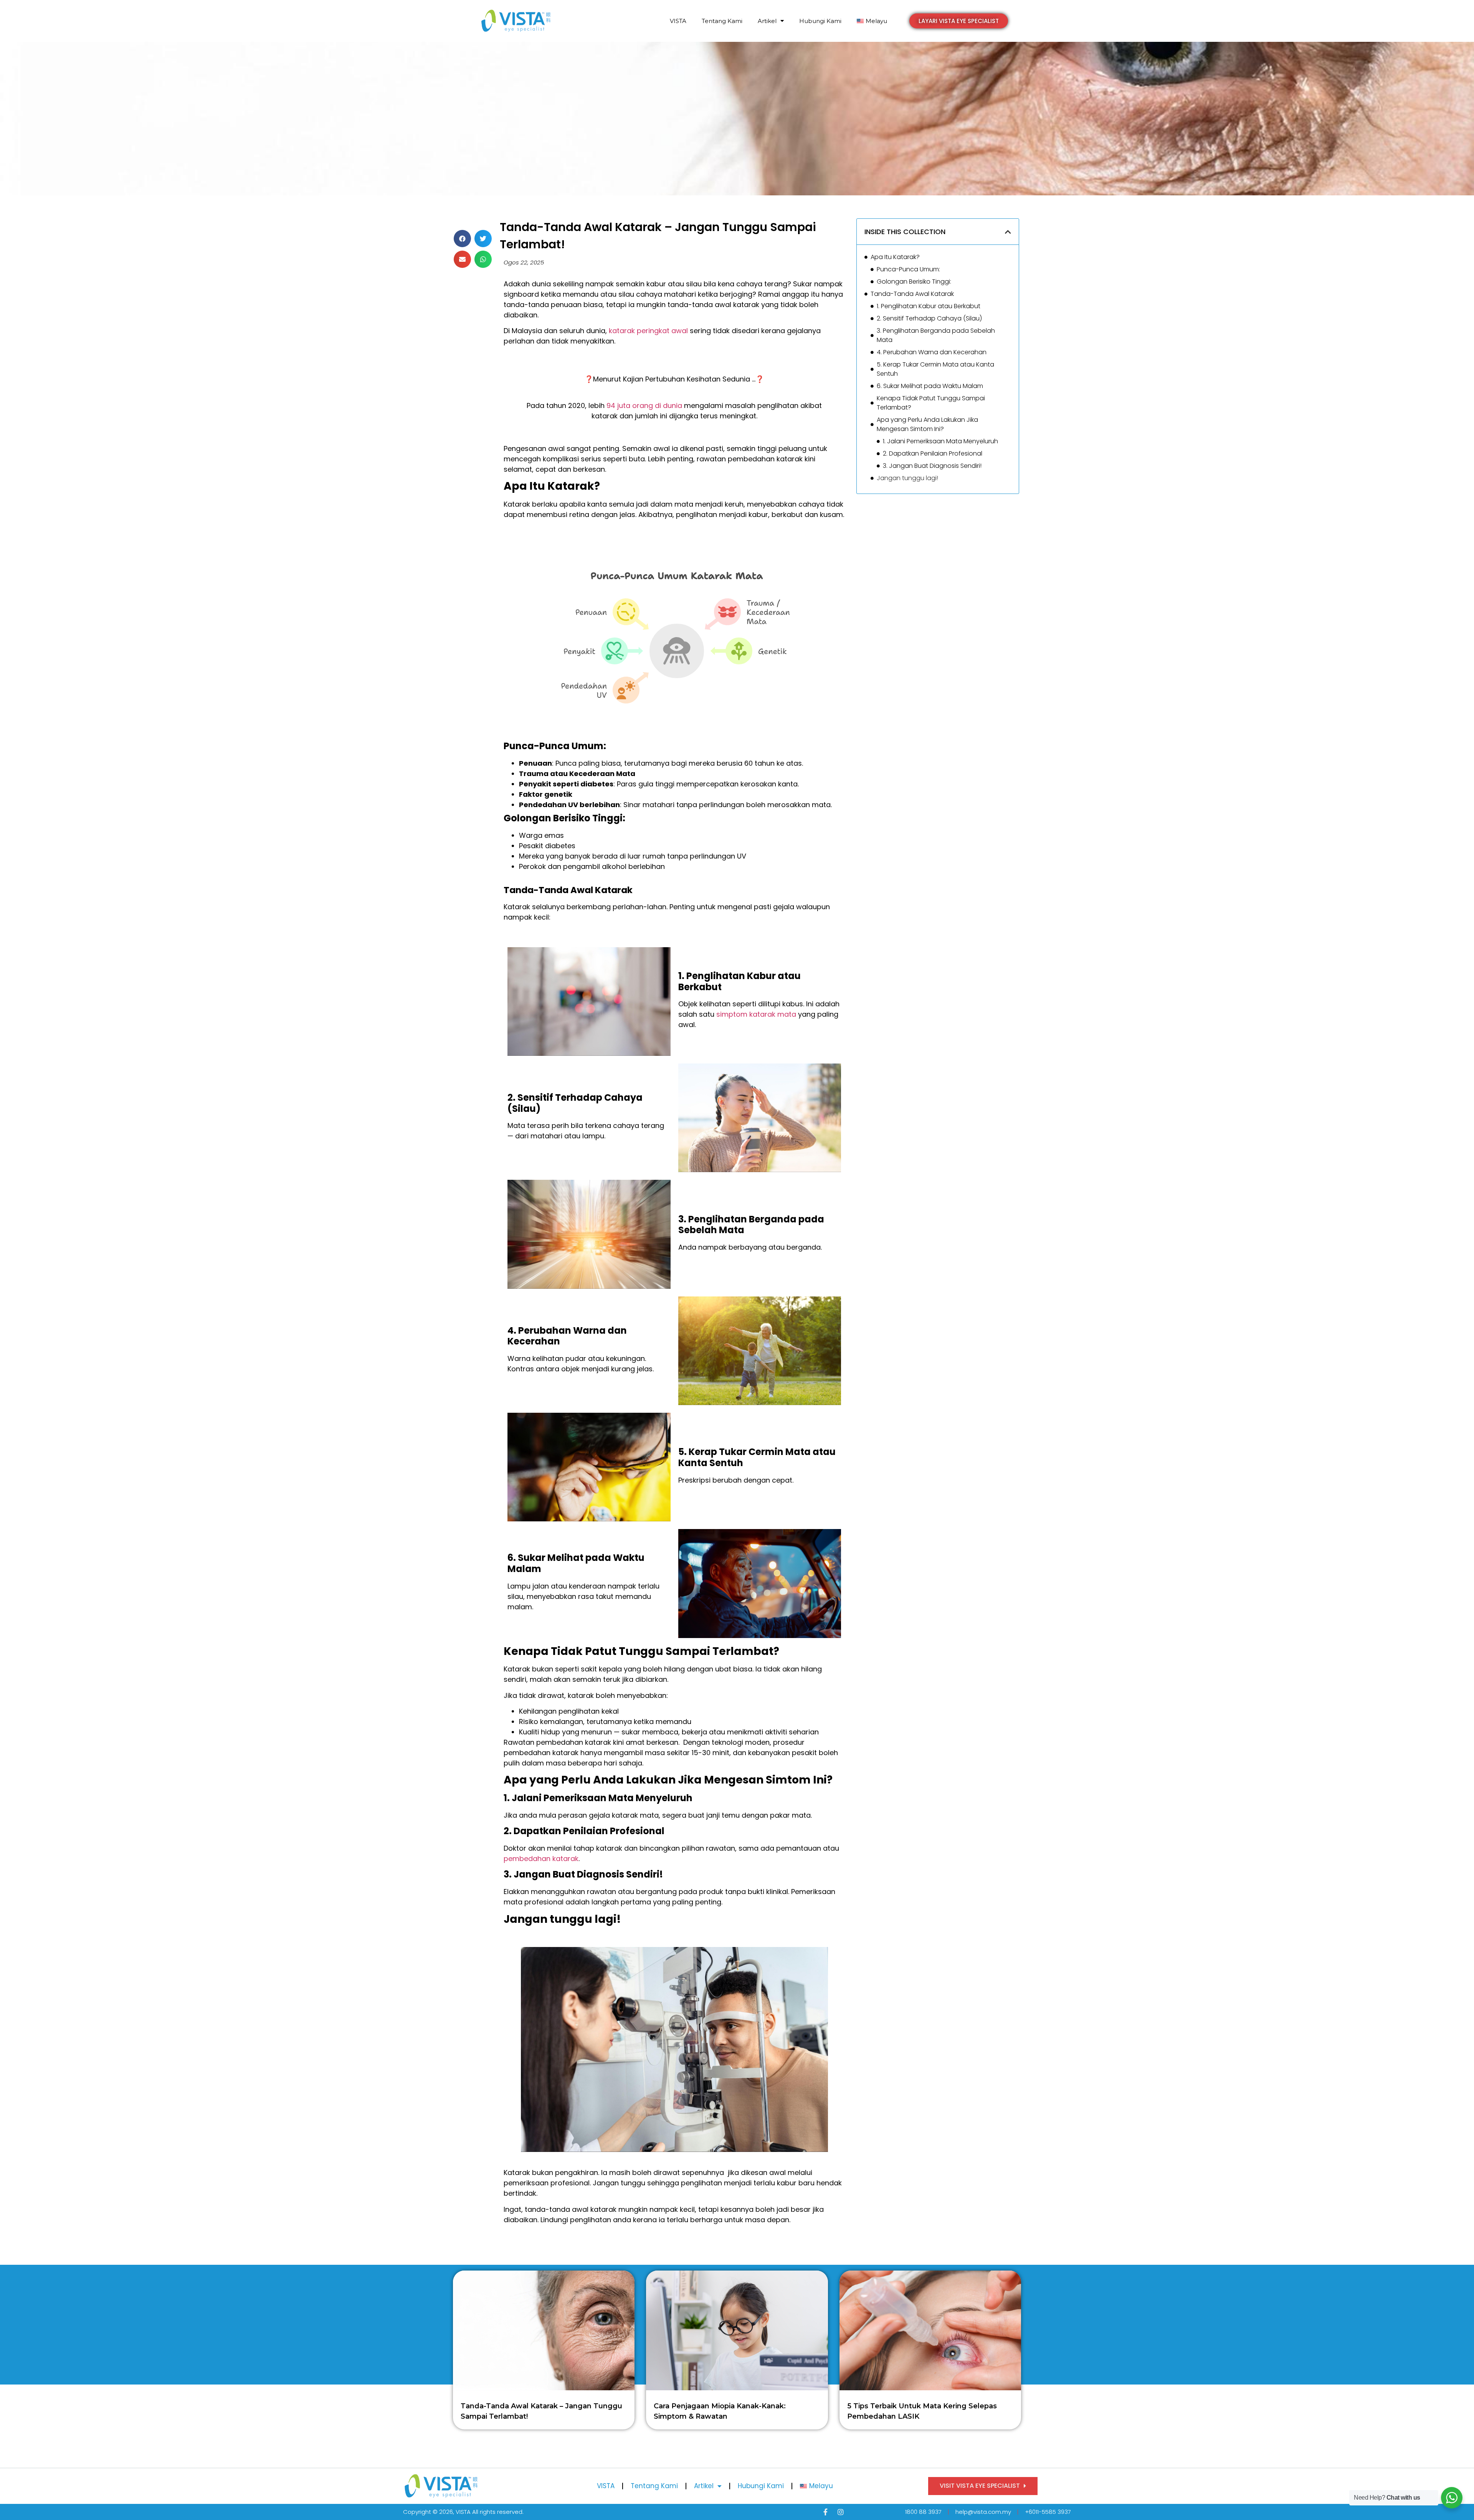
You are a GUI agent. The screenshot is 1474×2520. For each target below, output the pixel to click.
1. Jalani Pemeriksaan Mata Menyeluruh (940, 441)
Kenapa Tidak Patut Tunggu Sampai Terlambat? (931, 403)
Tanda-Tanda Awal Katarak (913, 294)
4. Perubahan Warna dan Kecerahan (932, 352)
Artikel (767, 21)
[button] (959, 21)
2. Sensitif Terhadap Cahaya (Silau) (929, 318)
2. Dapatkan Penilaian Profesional (933, 453)
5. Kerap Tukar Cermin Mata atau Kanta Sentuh (935, 369)
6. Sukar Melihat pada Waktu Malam (930, 386)
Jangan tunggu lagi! (907, 478)
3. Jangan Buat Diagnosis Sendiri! (932, 466)
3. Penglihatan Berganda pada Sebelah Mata (936, 335)
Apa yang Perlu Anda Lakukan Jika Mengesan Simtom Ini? (927, 424)
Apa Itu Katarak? (895, 257)
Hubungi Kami (820, 21)
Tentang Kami (722, 21)
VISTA (678, 21)
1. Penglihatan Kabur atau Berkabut (929, 306)
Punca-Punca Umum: (908, 269)
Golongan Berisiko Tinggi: (914, 282)
